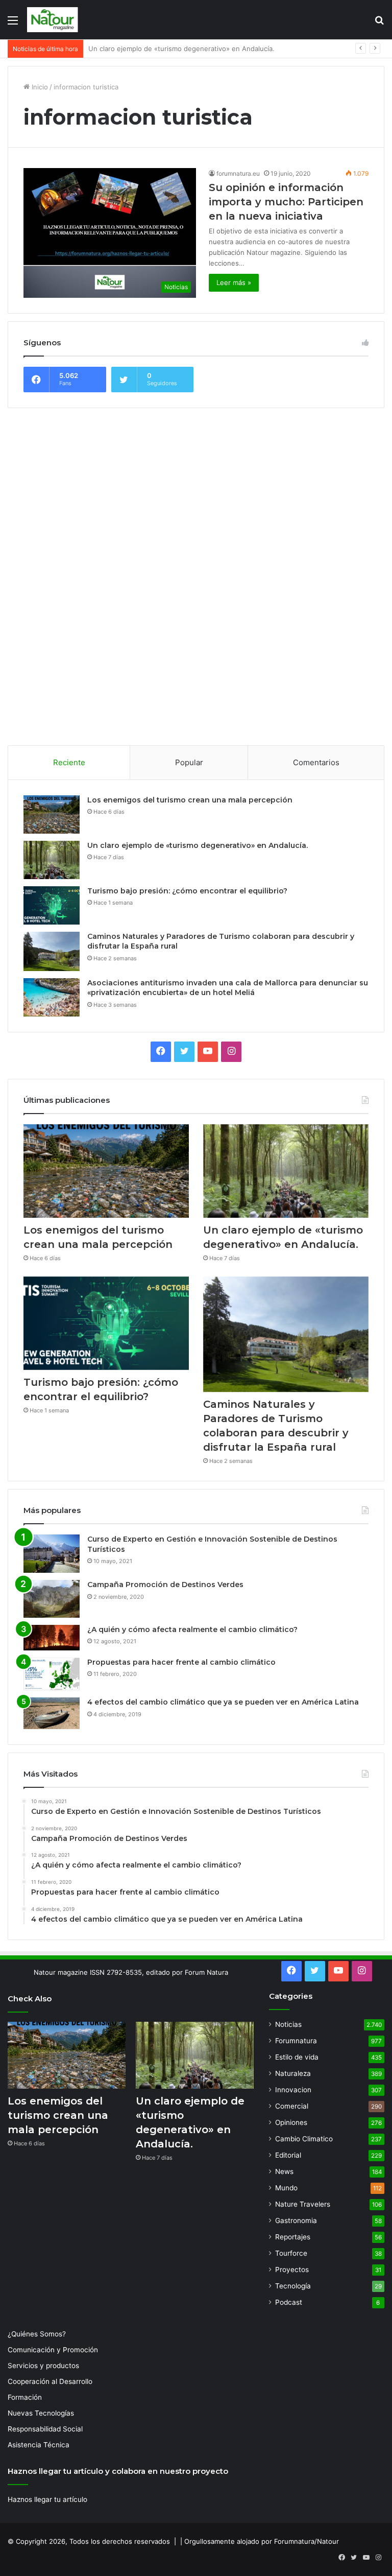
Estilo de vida (297, 2057)
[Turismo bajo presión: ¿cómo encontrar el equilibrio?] (52, 905)
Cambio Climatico (304, 2139)
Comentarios (316, 762)
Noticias (288, 2024)
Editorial (288, 2155)
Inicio (39, 87)
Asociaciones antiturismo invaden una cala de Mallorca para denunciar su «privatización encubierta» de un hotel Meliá (228, 988)
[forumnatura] (53, 20)
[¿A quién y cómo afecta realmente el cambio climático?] (52, 1638)
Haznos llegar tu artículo (47, 2499)
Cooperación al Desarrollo (50, 2381)
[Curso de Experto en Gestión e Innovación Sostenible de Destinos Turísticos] (52, 1554)
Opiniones (291, 2122)
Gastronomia (296, 2220)
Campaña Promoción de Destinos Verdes (165, 1585)
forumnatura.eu (238, 173)
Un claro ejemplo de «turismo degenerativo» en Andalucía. (198, 845)
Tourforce (291, 2253)
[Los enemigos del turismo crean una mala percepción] (52, 814)
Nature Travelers (303, 2204)
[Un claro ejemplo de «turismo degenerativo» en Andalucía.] (52, 860)
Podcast (289, 2302)
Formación (25, 2397)
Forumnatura (296, 2041)
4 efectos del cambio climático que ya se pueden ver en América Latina (223, 1702)
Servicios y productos (43, 2366)
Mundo (286, 2188)
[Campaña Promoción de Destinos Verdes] (52, 1599)
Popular (189, 762)
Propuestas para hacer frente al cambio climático (181, 1662)
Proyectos (292, 2270)
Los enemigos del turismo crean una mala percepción (190, 800)
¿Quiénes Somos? (37, 2334)
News (284, 2171)
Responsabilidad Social (45, 2429)
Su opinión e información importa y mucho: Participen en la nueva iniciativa (286, 202)
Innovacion (293, 2090)
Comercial (292, 2106)
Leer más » (234, 282)
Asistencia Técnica (39, 2445)
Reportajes (293, 2237)
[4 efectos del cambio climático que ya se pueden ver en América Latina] (52, 1713)
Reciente (69, 762)
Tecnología (293, 2286)
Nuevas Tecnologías (41, 2413)
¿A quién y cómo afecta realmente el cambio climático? (192, 1629)
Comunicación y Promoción (53, 2350)
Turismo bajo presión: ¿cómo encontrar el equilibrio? (172, 49)
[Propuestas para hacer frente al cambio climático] (52, 1674)
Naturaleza (293, 2073)
